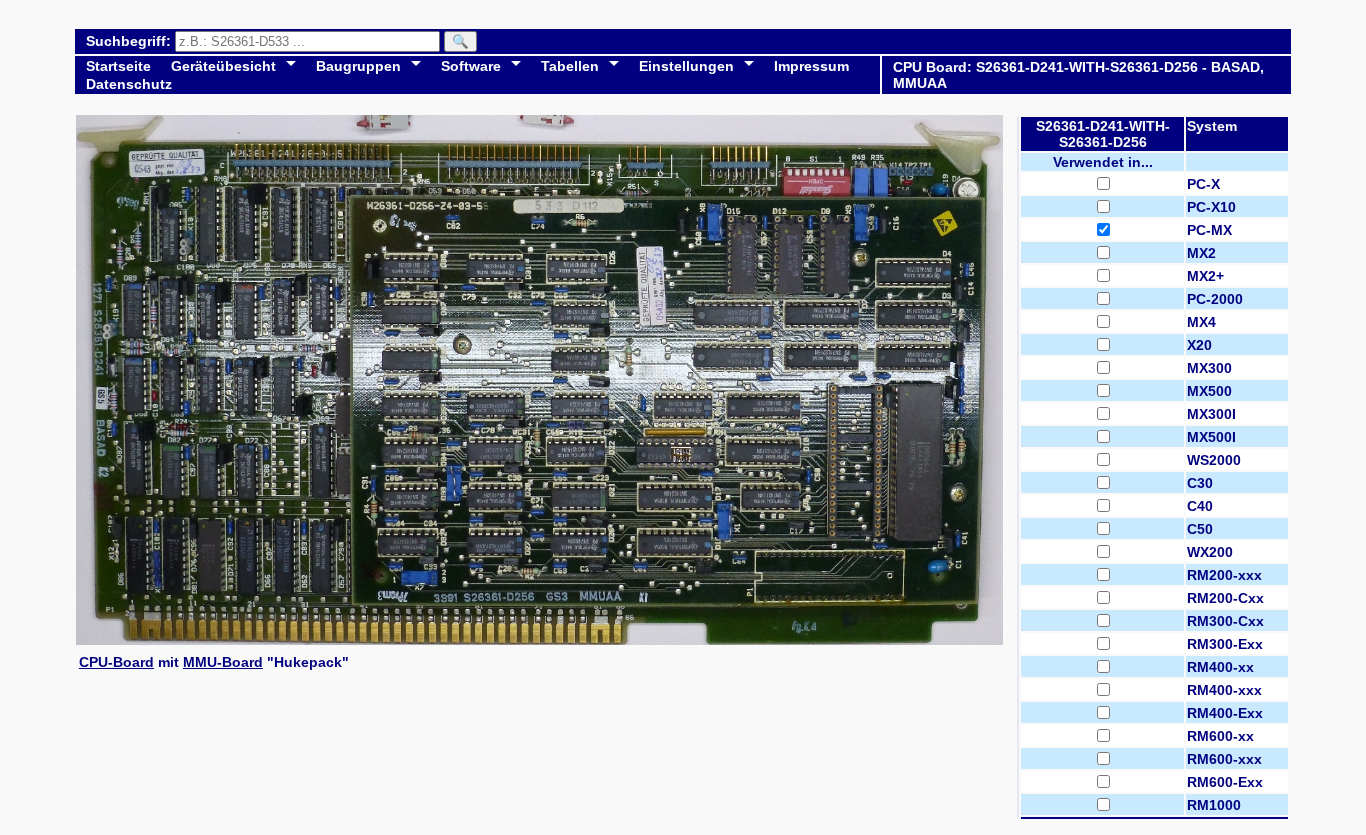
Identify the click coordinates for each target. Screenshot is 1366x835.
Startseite (118, 66)
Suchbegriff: (130, 41)
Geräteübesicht (223, 66)
